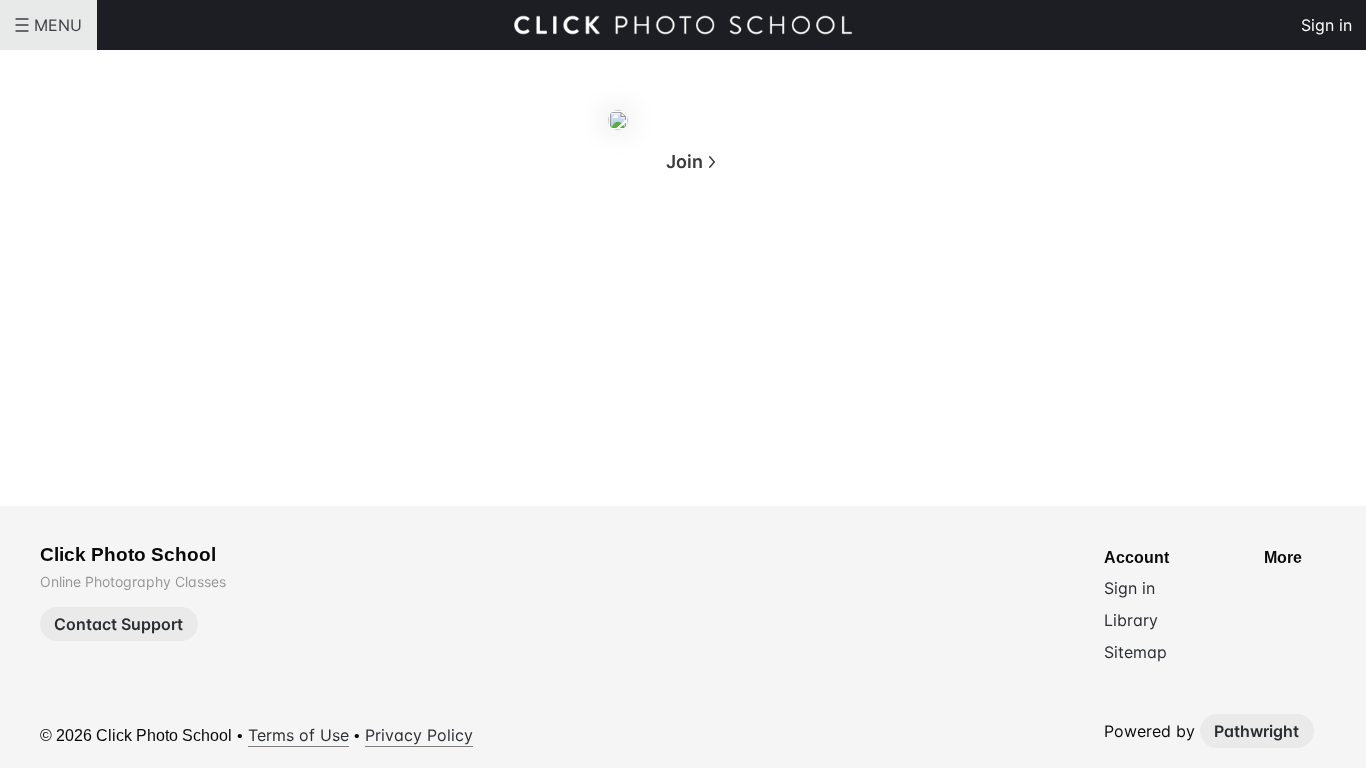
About (603, 257)
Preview (763, 257)
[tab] (603, 259)
